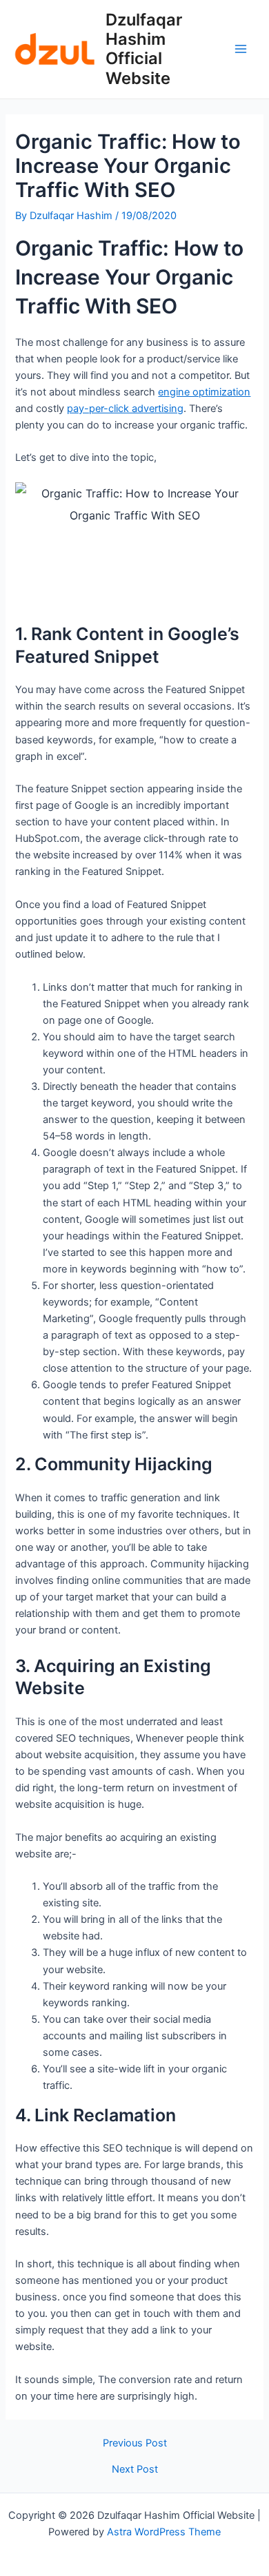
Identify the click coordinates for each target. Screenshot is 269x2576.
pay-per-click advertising (125, 409)
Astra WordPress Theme (164, 2532)
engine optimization (204, 392)
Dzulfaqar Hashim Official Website (144, 49)
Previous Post (135, 2443)
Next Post (135, 2470)
